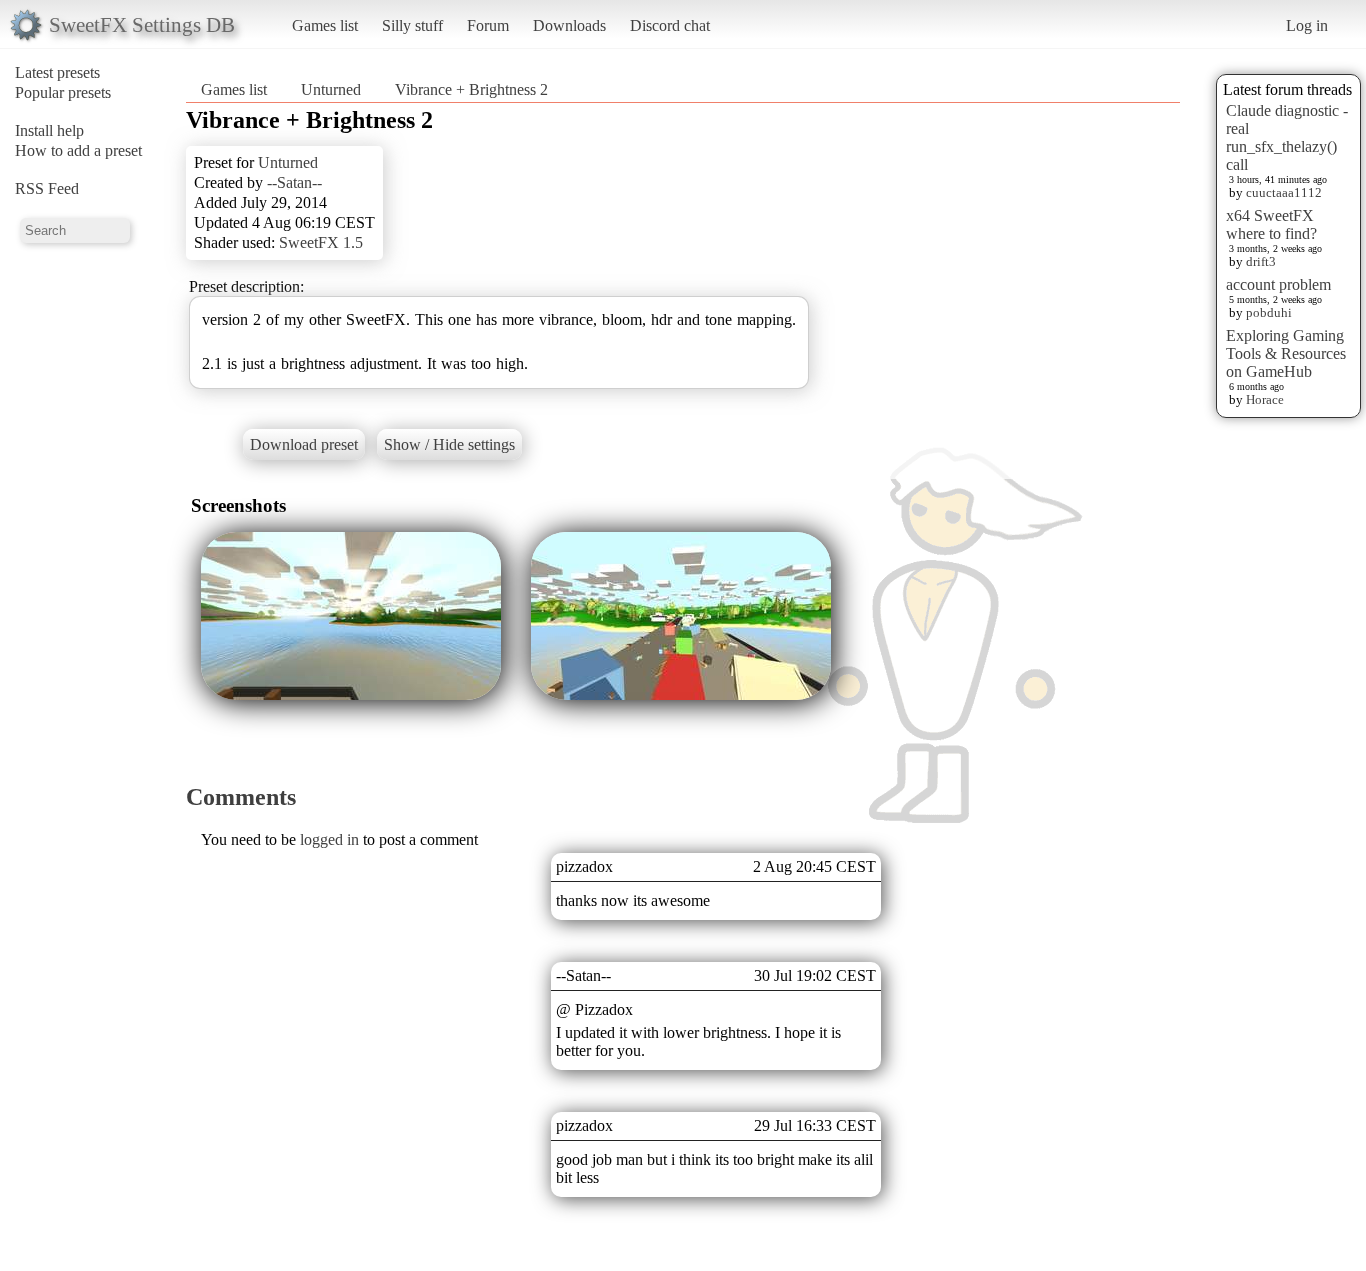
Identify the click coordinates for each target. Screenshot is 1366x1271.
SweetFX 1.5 (321, 242)
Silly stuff (412, 25)
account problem (1278, 284)
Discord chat (670, 25)
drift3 (1261, 261)
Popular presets (63, 92)
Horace (1265, 399)
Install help (49, 130)
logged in (329, 839)
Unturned (331, 89)
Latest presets (57, 72)
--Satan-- (294, 182)
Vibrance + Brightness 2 (471, 89)
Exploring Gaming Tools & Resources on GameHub (1286, 353)
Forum (488, 25)
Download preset (304, 444)
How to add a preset (78, 150)
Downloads (569, 25)
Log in (1307, 25)
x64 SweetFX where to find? (1271, 224)
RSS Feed (47, 188)
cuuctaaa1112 (1284, 192)
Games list (325, 25)
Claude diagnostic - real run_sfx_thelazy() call (1287, 137)
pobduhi (1269, 312)
